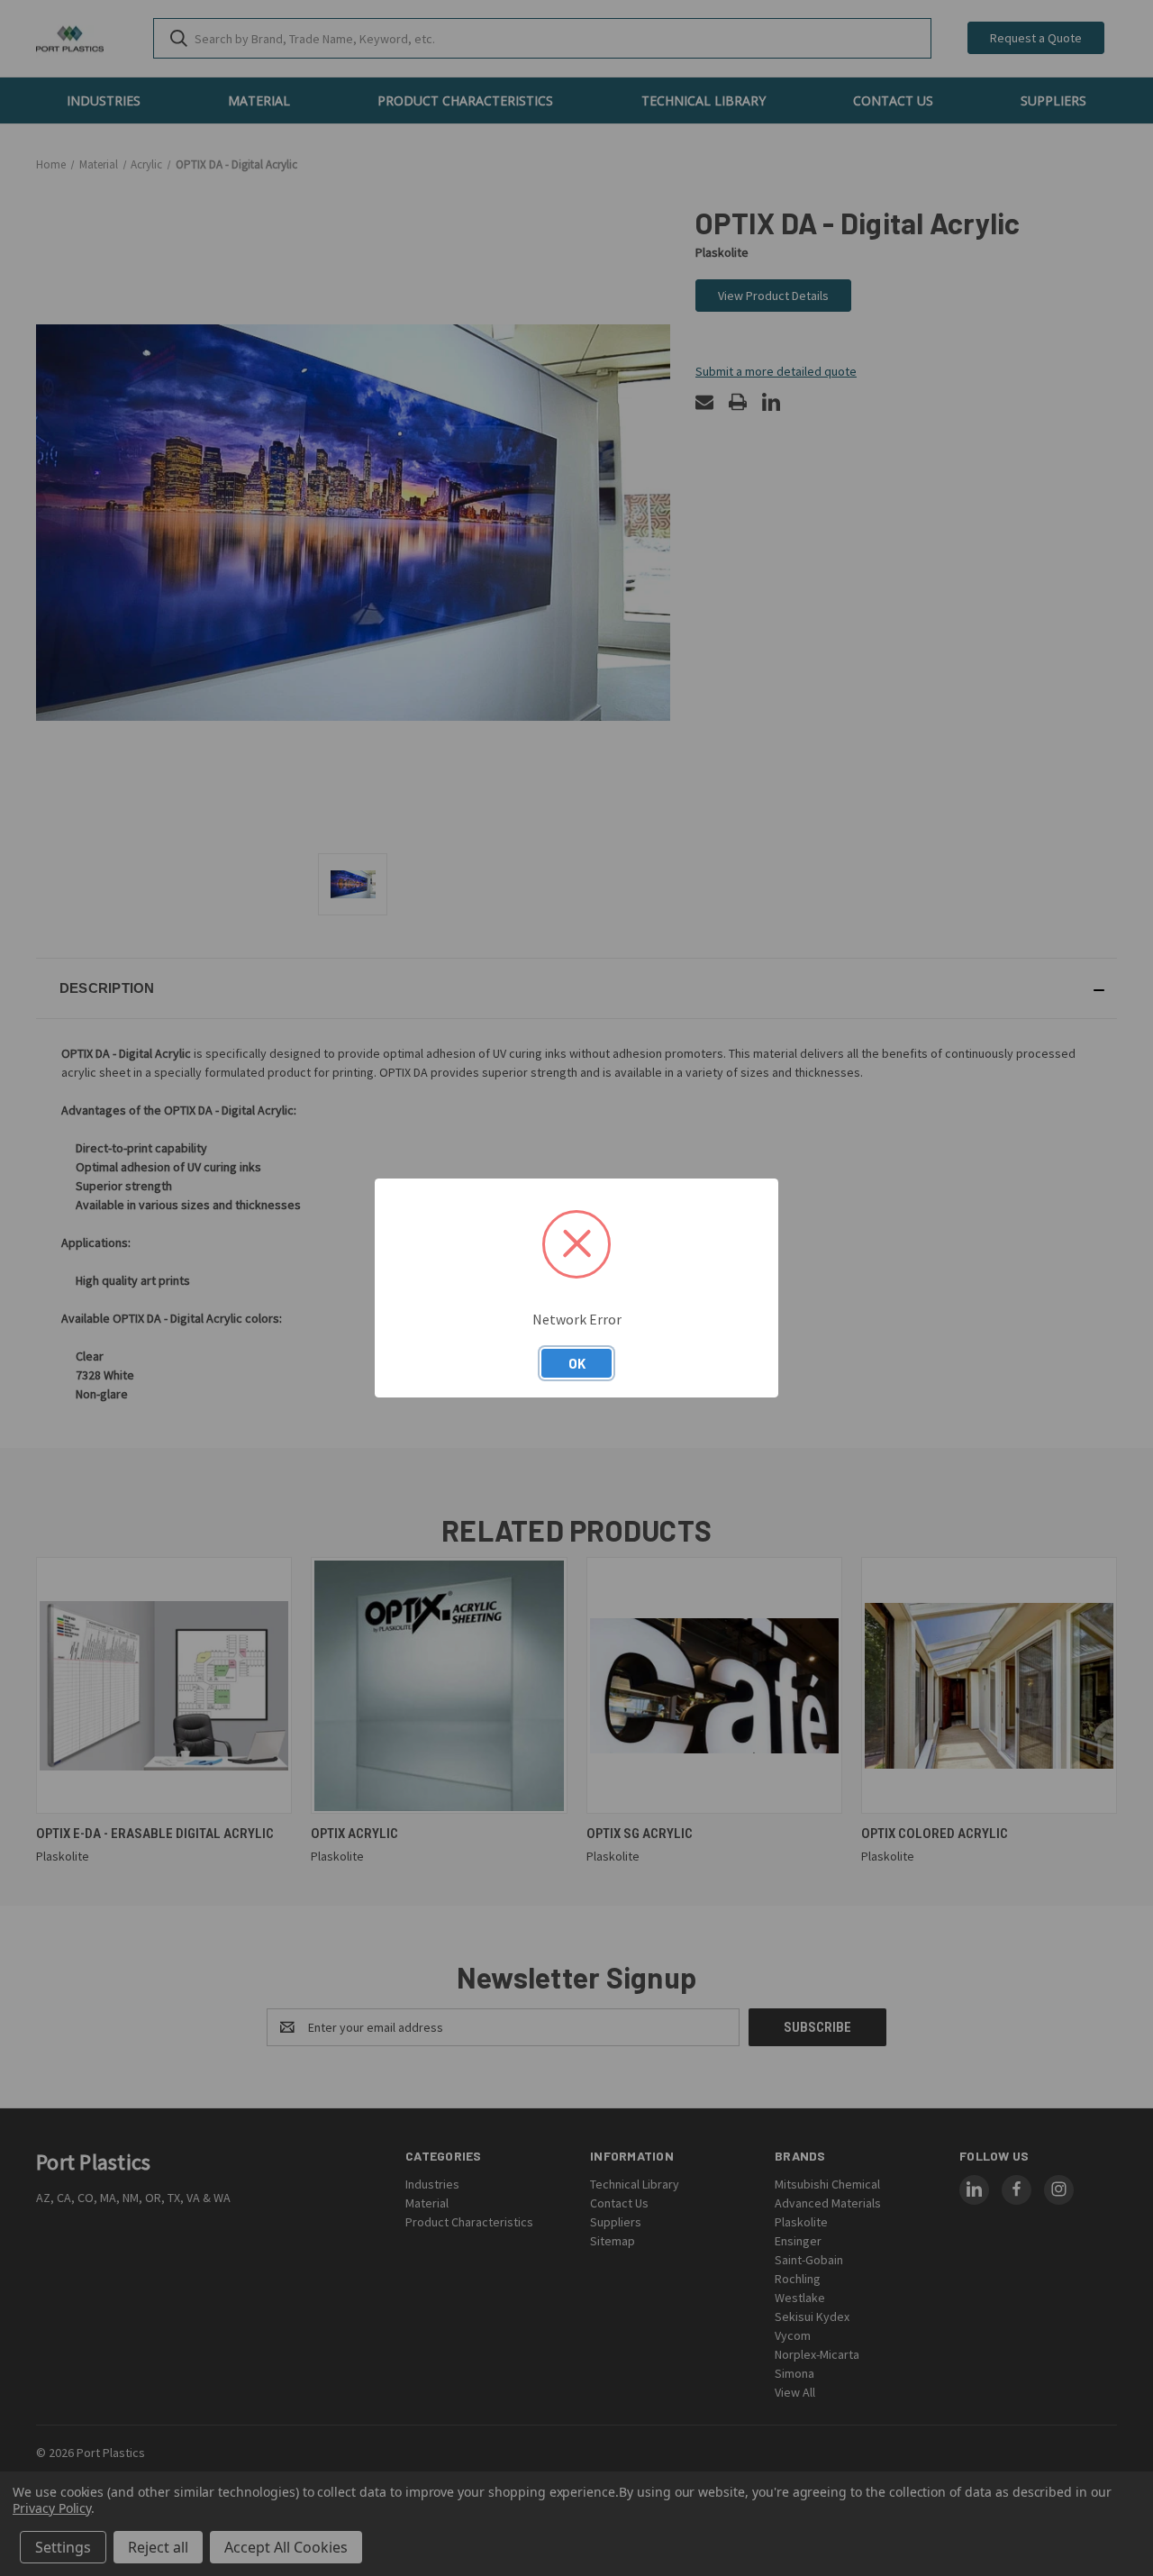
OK (577, 1363)
